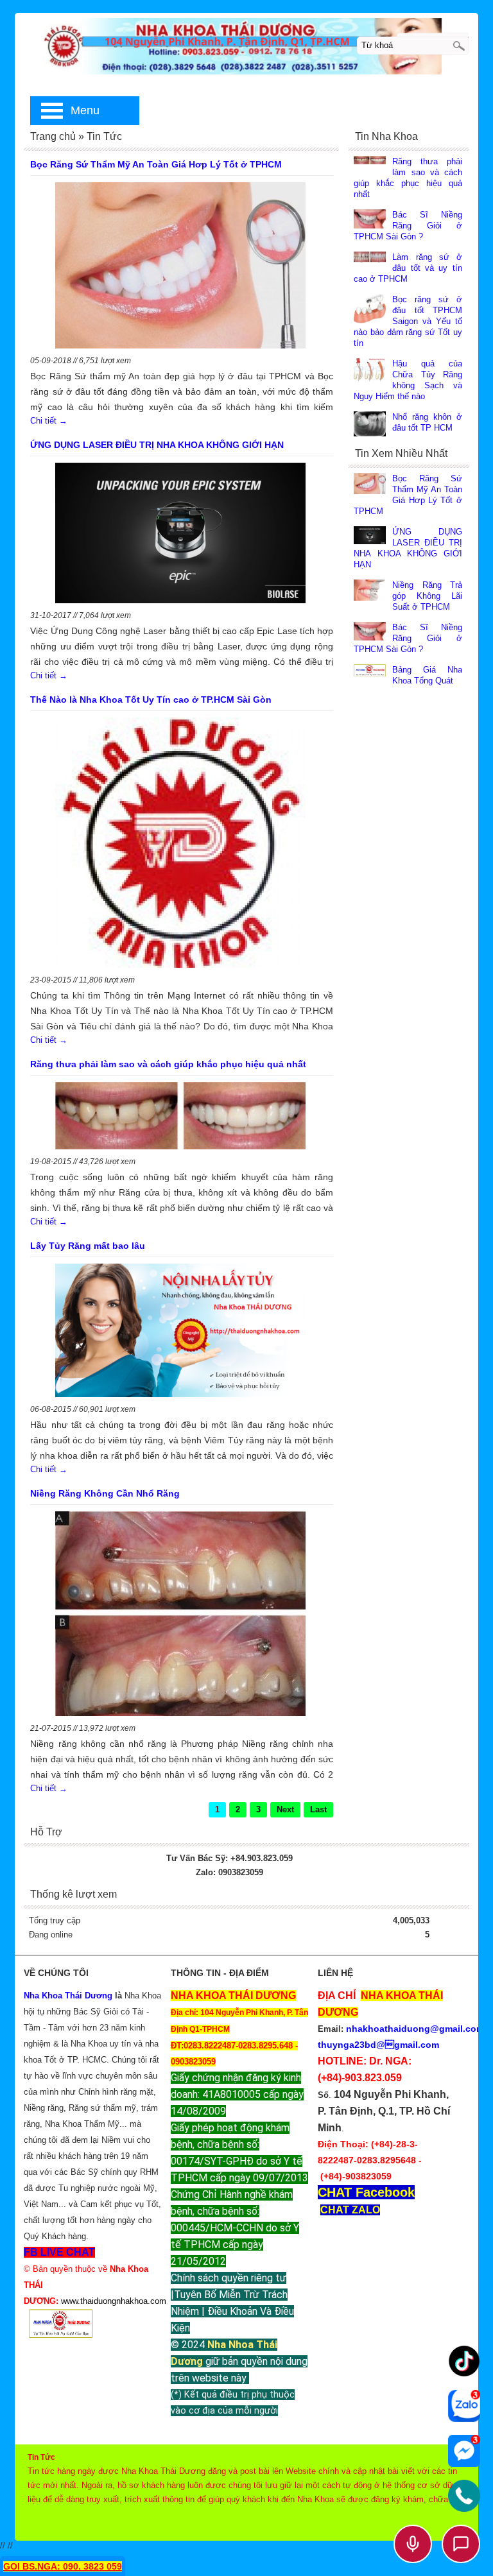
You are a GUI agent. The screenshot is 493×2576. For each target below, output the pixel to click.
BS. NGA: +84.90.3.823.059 (133, 1387)
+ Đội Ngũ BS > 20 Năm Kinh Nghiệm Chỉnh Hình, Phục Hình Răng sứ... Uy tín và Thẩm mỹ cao (238, 1282)
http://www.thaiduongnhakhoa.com (151, 1398)
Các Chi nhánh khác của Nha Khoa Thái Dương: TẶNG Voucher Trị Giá (138, 1308)
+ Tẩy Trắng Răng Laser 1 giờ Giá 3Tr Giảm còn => (143, 1220)
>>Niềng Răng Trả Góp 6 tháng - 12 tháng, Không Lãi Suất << (180, 1346)
